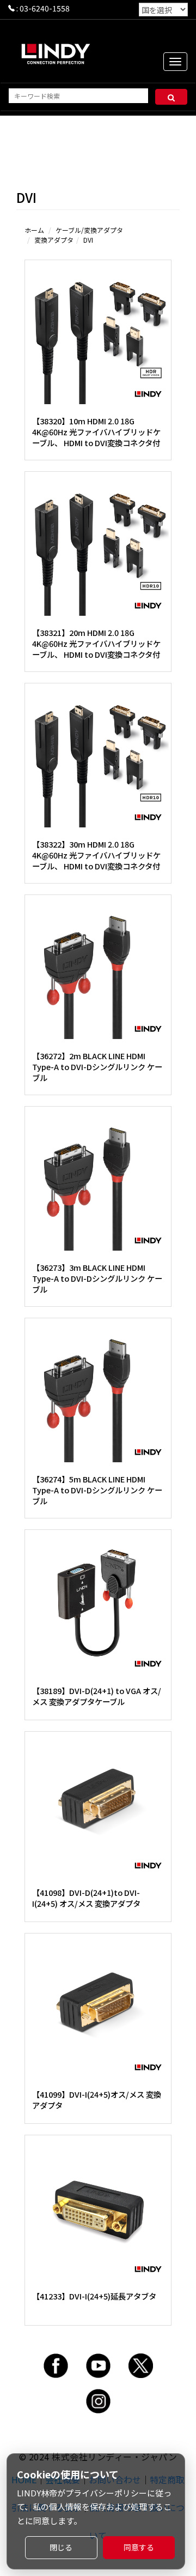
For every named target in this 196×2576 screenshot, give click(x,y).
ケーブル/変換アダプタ (89, 230)
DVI (88, 240)
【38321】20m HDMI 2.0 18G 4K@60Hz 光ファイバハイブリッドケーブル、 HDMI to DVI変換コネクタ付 (96, 643)
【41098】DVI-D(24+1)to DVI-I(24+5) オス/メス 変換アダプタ (86, 1898)
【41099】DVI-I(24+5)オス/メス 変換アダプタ (97, 2100)
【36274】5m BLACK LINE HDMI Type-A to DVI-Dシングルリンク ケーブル (97, 1490)
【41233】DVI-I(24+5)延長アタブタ (94, 2296)
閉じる (61, 2547)
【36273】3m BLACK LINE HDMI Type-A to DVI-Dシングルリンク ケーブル (97, 1278)
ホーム (34, 230)
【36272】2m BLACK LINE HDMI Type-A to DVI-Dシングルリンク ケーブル (97, 1067)
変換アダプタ (54, 240)
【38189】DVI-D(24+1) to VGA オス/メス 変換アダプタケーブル (97, 1696)
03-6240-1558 (45, 8)
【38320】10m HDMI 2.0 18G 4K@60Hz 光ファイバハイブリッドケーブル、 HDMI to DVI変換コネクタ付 (96, 432)
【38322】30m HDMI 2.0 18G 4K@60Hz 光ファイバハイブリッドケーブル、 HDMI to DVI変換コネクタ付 (96, 855)
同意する (139, 2547)
